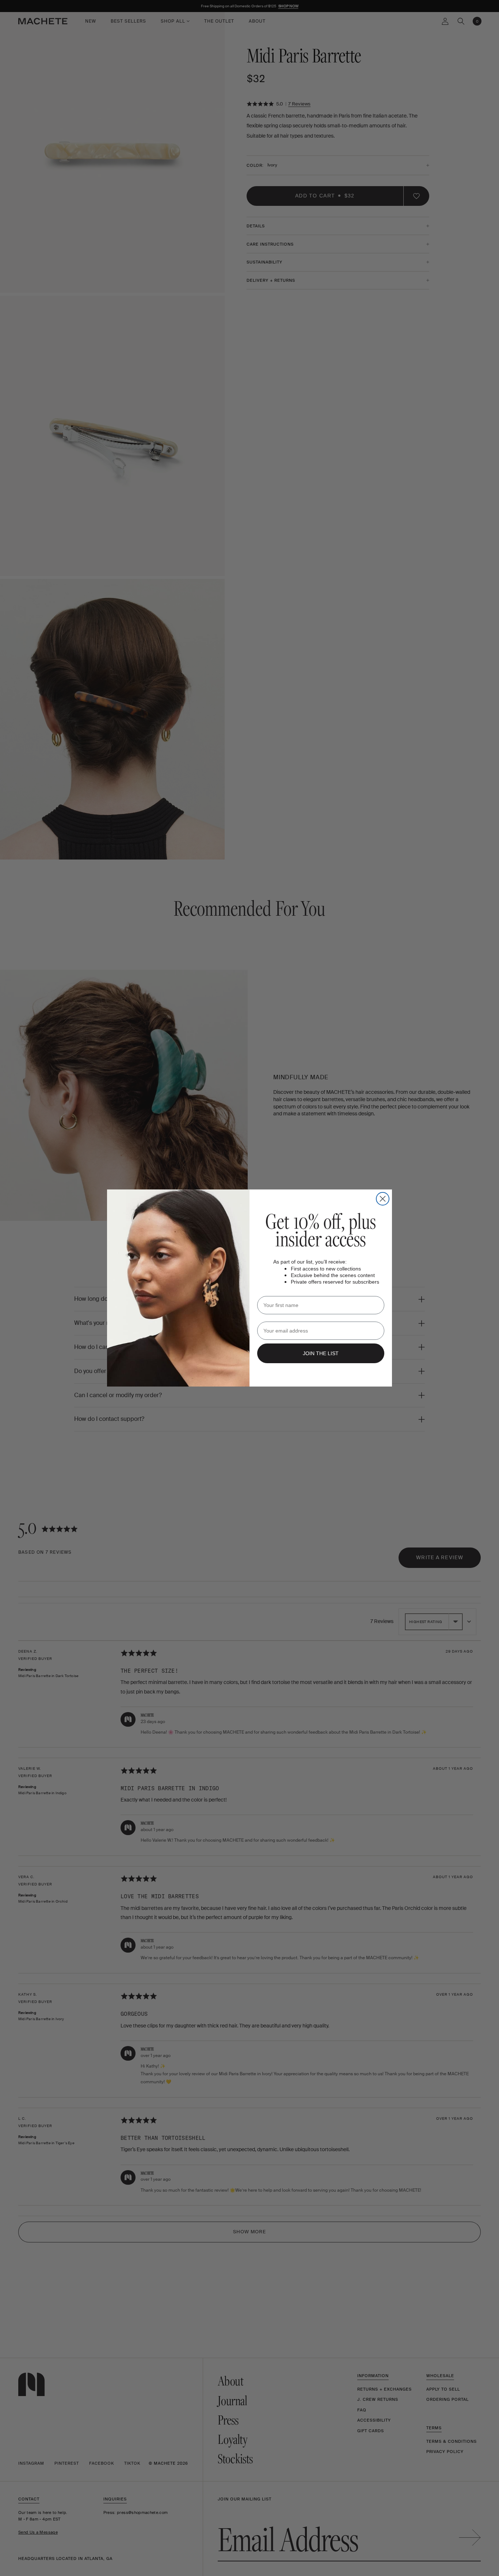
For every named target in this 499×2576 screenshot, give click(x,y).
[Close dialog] (383, 1199)
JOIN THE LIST (321, 1353)
